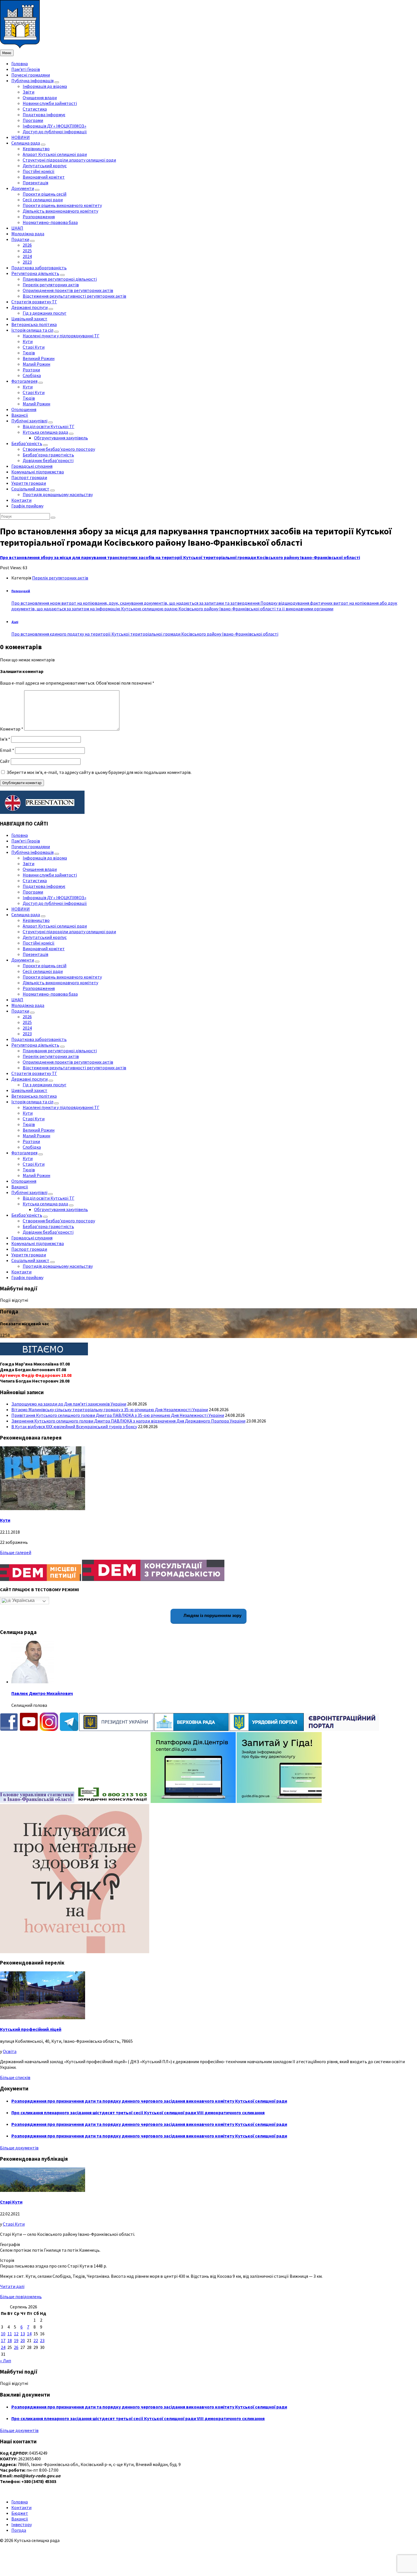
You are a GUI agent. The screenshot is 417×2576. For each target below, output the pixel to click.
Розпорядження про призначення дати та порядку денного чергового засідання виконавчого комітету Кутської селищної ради (149, 2101)
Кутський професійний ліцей (31, 2029)
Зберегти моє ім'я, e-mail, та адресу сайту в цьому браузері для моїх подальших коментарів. (99, 772)
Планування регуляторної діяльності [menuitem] (60, 279)
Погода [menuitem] (19, 2530)
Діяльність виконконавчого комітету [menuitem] (60, 211)
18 (10, 2340)
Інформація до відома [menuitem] (45, 86)
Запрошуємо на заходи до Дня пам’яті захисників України (69, 1404)
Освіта (10, 2051)
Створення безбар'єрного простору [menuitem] (59, 449)
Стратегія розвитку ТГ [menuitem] (34, 302)
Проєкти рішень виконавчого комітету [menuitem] (62, 205)
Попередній (21, 591)
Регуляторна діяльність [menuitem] (35, 273)
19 (16, 2340)
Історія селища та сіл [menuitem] (32, 330)
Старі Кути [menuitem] (34, 347)
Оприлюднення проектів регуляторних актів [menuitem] (68, 290)
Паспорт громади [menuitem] (29, 477)
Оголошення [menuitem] (24, 409)
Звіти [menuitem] (29, 92)
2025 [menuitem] (27, 251)
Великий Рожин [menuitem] (39, 358)
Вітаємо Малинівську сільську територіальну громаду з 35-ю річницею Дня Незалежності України (110, 1409)
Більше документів (19, 2148)
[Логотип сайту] (20, 47)
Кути (5, 1520)
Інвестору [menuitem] (22, 2524)
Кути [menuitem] (28, 341)
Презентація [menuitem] (35, 183)
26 (16, 2347)
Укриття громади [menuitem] (29, 483)
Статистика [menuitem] (35, 109)
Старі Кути (11, 2202)
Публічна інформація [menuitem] (32, 81)
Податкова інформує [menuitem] (44, 115)
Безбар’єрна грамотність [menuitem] (48, 455)
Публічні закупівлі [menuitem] (29, 421)
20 (23, 2340)
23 (42, 2340)
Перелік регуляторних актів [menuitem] (51, 285)
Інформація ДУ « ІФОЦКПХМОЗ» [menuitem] (54, 126)
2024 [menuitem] (27, 256)
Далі (15, 622)
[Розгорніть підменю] (57, 82)
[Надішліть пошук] (53, 518)
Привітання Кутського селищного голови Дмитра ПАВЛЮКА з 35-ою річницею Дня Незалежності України (118, 1415)
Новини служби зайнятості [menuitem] (50, 103)
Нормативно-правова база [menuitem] (50, 222)
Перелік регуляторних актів (60, 578)
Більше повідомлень (21, 2296)
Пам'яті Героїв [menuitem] (26, 69)
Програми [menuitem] (33, 120)
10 (3, 2334)
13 (23, 2334)
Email (7, 750)
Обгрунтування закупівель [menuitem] (61, 438)
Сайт (5, 761)
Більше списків (15, 2077)
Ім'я (5, 739)
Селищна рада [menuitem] (26, 143)
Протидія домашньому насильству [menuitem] (58, 494)
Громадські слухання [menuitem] (32, 466)
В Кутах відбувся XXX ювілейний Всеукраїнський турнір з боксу (74, 1426)
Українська (23, 1600)
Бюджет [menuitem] (20, 2513)
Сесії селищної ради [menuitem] (43, 200)
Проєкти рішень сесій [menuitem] (45, 194)
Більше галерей (16, 1552)
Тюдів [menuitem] (29, 353)
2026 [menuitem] (27, 245)
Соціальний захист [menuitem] (30, 489)
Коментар (12, 729)
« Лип (6, 2361)
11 (10, 2334)
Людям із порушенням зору (212, 1615)
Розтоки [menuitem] (31, 370)
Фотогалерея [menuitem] (24, 381)
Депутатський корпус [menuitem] (45, 166)
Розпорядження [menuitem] (39, 217)
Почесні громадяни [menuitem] (31, 75)
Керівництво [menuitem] (36, 149)
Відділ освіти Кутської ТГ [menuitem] (49, 426)
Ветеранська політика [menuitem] (34, 324)
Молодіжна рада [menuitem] (28, 234)
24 (3, 2347)
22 (36, 2340)
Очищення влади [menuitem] (40, 98)
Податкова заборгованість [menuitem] (39, 268)
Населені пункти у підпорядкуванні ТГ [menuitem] (61, 336)
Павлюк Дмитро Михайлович (42, 1693)
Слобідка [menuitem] (32, 375)
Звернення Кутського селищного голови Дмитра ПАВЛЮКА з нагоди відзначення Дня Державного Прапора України (128, 1421)
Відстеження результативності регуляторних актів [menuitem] (74, 296)
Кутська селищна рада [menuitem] (45, 432)
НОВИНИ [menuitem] (21, 137)
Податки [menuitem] (20, 239)
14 (29, 2334)
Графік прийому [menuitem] (27, 506)
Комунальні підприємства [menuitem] (38, 472)
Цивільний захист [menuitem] (29, 319)
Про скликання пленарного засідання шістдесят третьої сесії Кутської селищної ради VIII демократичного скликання (138, 2113)
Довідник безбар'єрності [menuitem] (48, 460)
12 (16, 2334)
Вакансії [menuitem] (20, 415)
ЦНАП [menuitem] (17, 228)
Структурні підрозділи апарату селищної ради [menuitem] (69, 160)
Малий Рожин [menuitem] (36, 364)
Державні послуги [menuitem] (30, 307)
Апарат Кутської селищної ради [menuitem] (55, 154)
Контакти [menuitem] (21, 500)
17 (3, 2340)
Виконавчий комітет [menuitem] (44, 177)
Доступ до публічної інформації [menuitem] (55, 132)
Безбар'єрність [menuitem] (27, 443)
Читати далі (12, 2286)
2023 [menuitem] (27, 262)
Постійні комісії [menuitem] (39, 171)
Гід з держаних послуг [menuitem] (45, 313)
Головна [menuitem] (20, 63)
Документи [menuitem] (23, 188)
